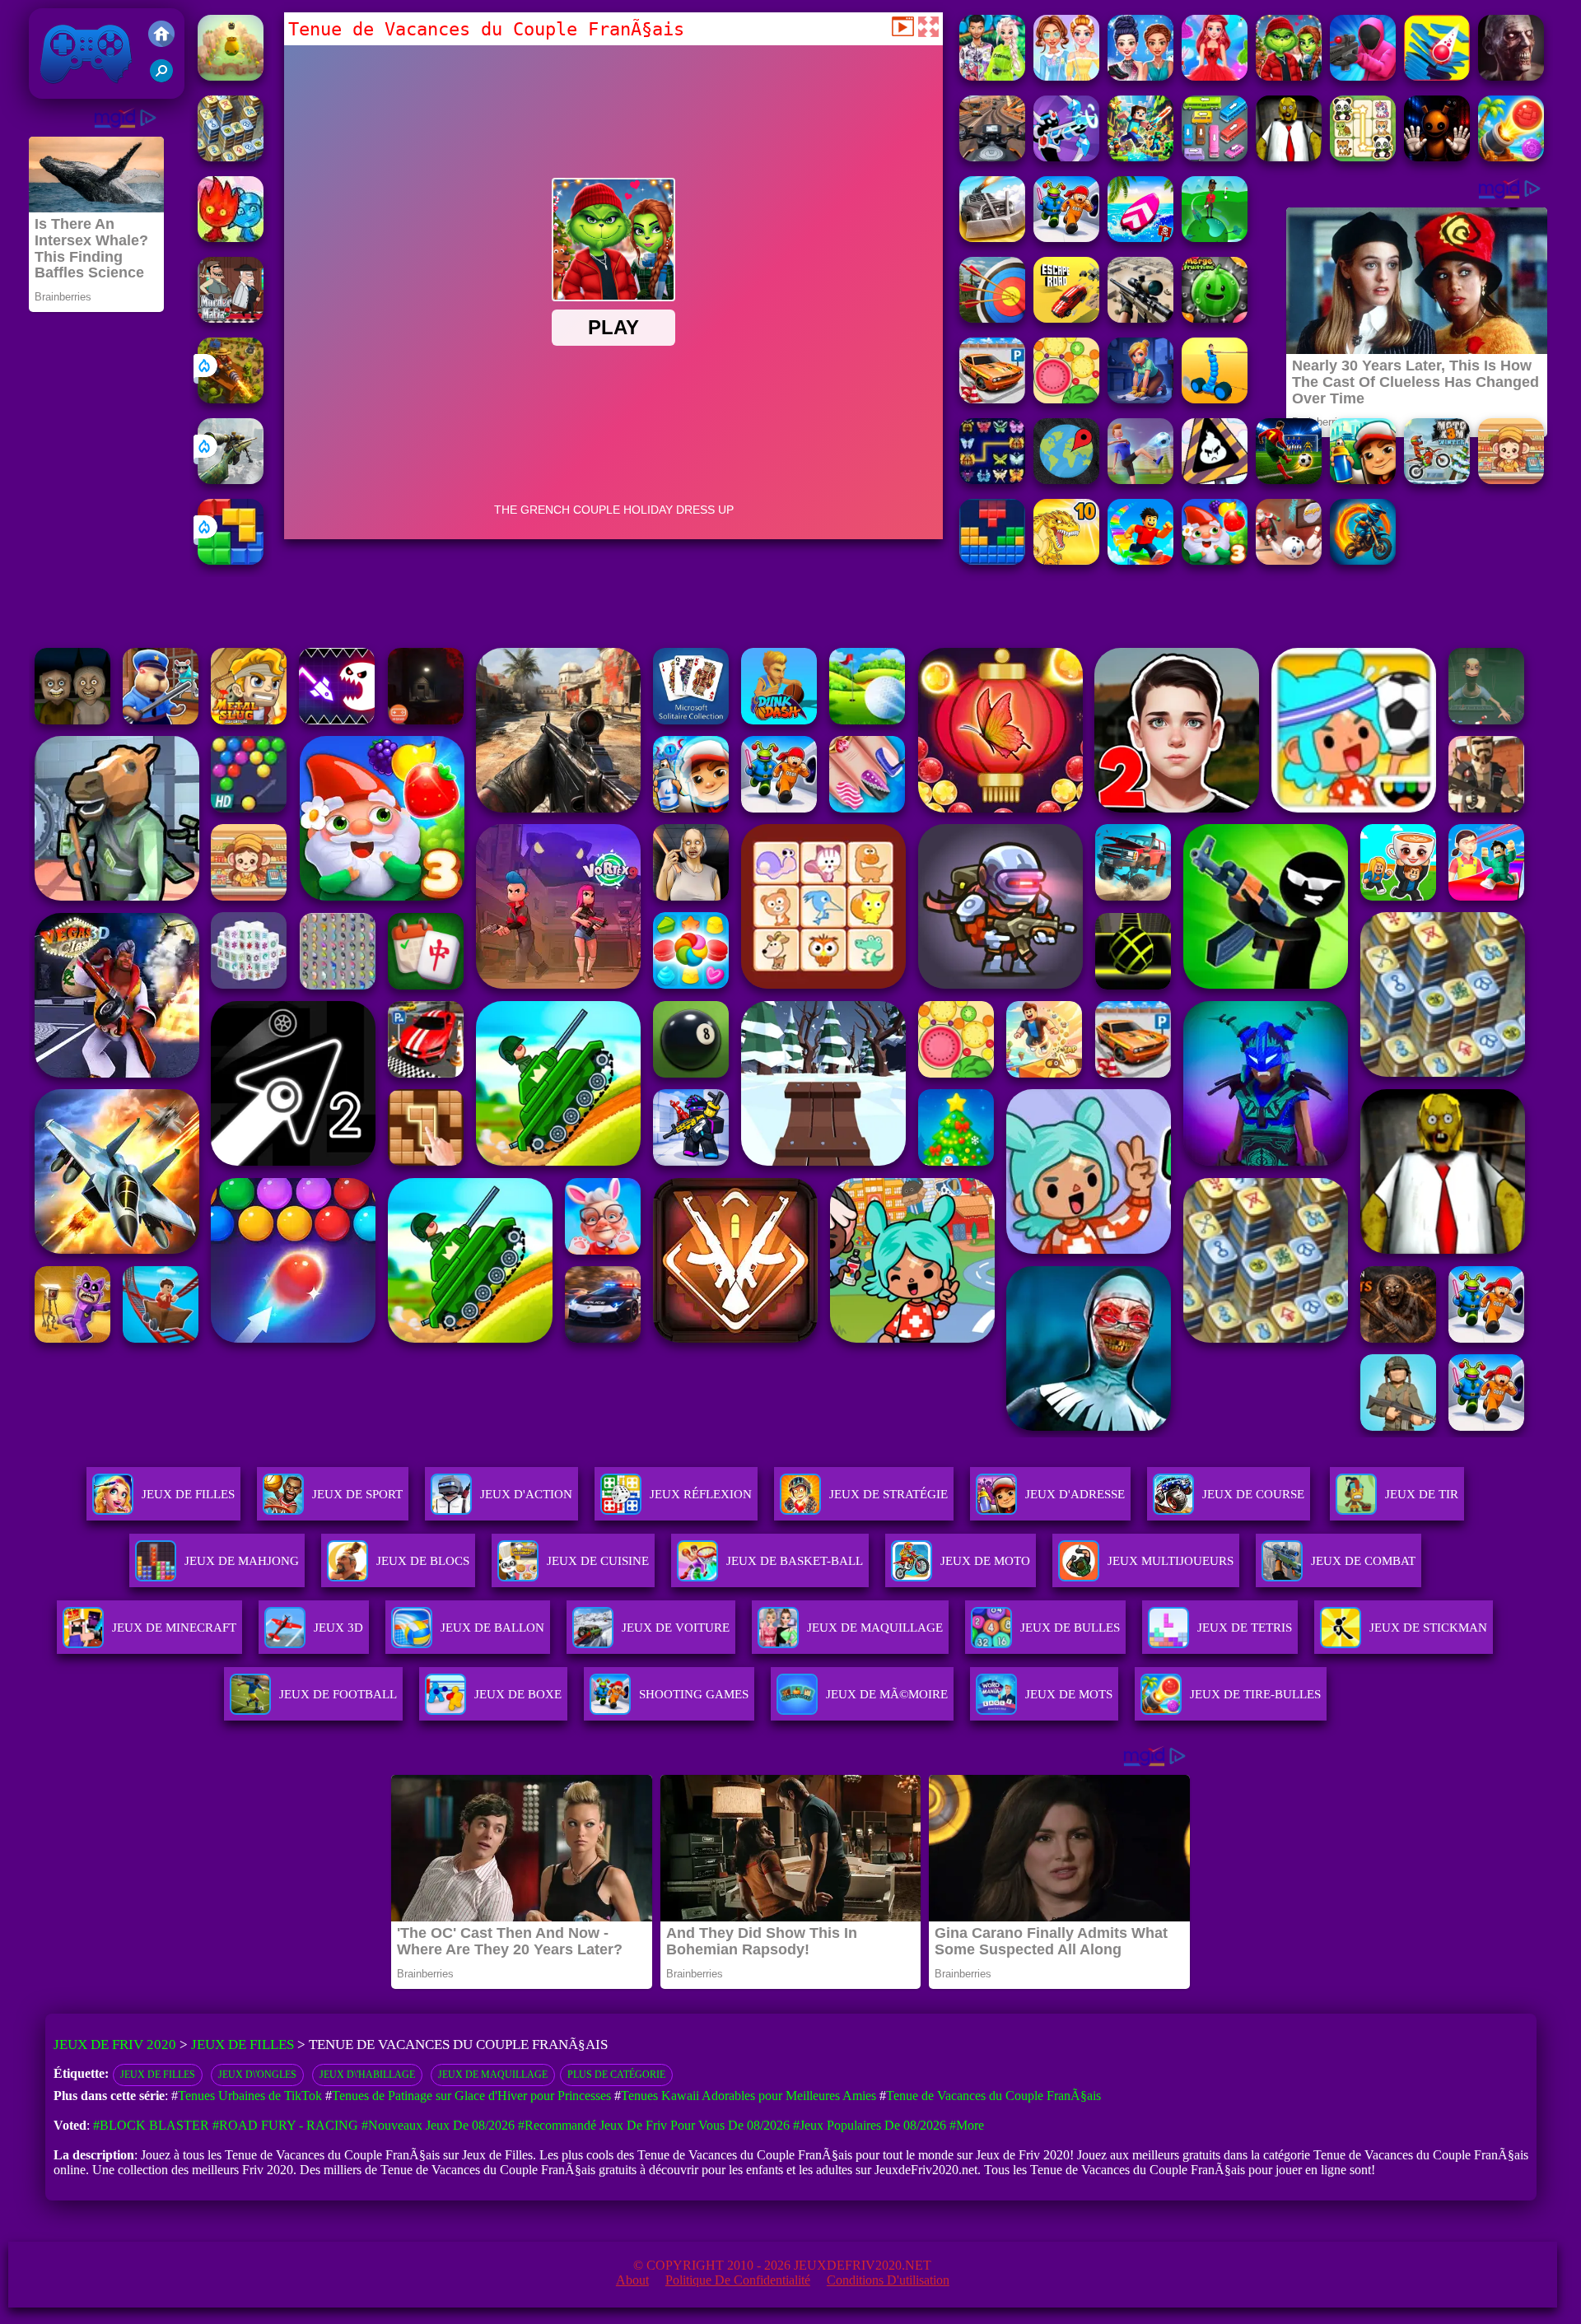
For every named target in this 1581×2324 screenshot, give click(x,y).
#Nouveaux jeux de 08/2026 (438, 2125)
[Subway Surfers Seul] (1363, 480)
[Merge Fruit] (1066, 399)
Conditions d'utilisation (888, 2280)
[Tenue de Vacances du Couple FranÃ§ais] (1289, 76)
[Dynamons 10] (1066, 560)
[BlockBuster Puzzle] (992, 560)
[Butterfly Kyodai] (992, 480)
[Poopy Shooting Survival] (1363, 76)
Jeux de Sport (357, 1494)
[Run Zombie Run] (1511, 76)
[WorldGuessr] (1066, 480)
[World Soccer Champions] (1289, 480)
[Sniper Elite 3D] (1140, 318)
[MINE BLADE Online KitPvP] (1140, 157)
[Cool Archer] (992, 318)
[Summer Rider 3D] (1140, 238)
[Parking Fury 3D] (992, 399)
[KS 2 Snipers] (231, 480)
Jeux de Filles (188, 1494)
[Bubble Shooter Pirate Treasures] (1511, 157)
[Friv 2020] (161, 35)
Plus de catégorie (616, 2075)
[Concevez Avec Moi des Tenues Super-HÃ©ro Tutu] (1215, 76)
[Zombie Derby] (992, 238)
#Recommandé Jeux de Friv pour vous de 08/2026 (654, 2125)
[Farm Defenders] (231, 399)
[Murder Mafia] (231, 318)
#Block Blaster (151, 2125)
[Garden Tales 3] (1215, 560)
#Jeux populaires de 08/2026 (870, 2125)
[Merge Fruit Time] (1215, 318)
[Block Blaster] (231, 560)
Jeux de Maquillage (493, 2075)
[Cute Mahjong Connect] (1363, 157)
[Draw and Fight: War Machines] (1215, 399)
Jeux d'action (526, 1494)
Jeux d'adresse (1075, 1494)
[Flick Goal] (1140, 480)
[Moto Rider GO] (992, 157)
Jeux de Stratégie (888, 1494)
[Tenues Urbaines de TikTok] (992, 76)
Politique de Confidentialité (738, 2280)
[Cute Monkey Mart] (1511, 480)
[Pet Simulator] (231, 76)
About (632, 2280)
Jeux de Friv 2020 (84, 90)
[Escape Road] (1066, 318)
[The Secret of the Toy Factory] (1437, 157)
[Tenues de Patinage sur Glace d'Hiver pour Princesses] (1140, 76)
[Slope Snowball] (1289, 560)
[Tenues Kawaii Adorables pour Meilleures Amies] (1066, 76)
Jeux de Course (1253, 1494)
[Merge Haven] (1140, 399)
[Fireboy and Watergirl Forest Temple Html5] (231, 238)
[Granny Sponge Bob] (1289, 157)
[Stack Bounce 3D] (1437, 76)
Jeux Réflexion (701, 1494)
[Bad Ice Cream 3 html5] (1215, 480)
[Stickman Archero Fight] (1066, 157)
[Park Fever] (1215, 157)
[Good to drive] (231, 157)
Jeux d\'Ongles (257, 2075)
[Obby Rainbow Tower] (1140, 560)
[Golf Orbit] (1215, 238)
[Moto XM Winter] (1437, 480)
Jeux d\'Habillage (367, 2075)
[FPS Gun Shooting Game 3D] (1066, 238)
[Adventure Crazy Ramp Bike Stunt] (1363, 560)
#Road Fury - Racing (285, 2125)
